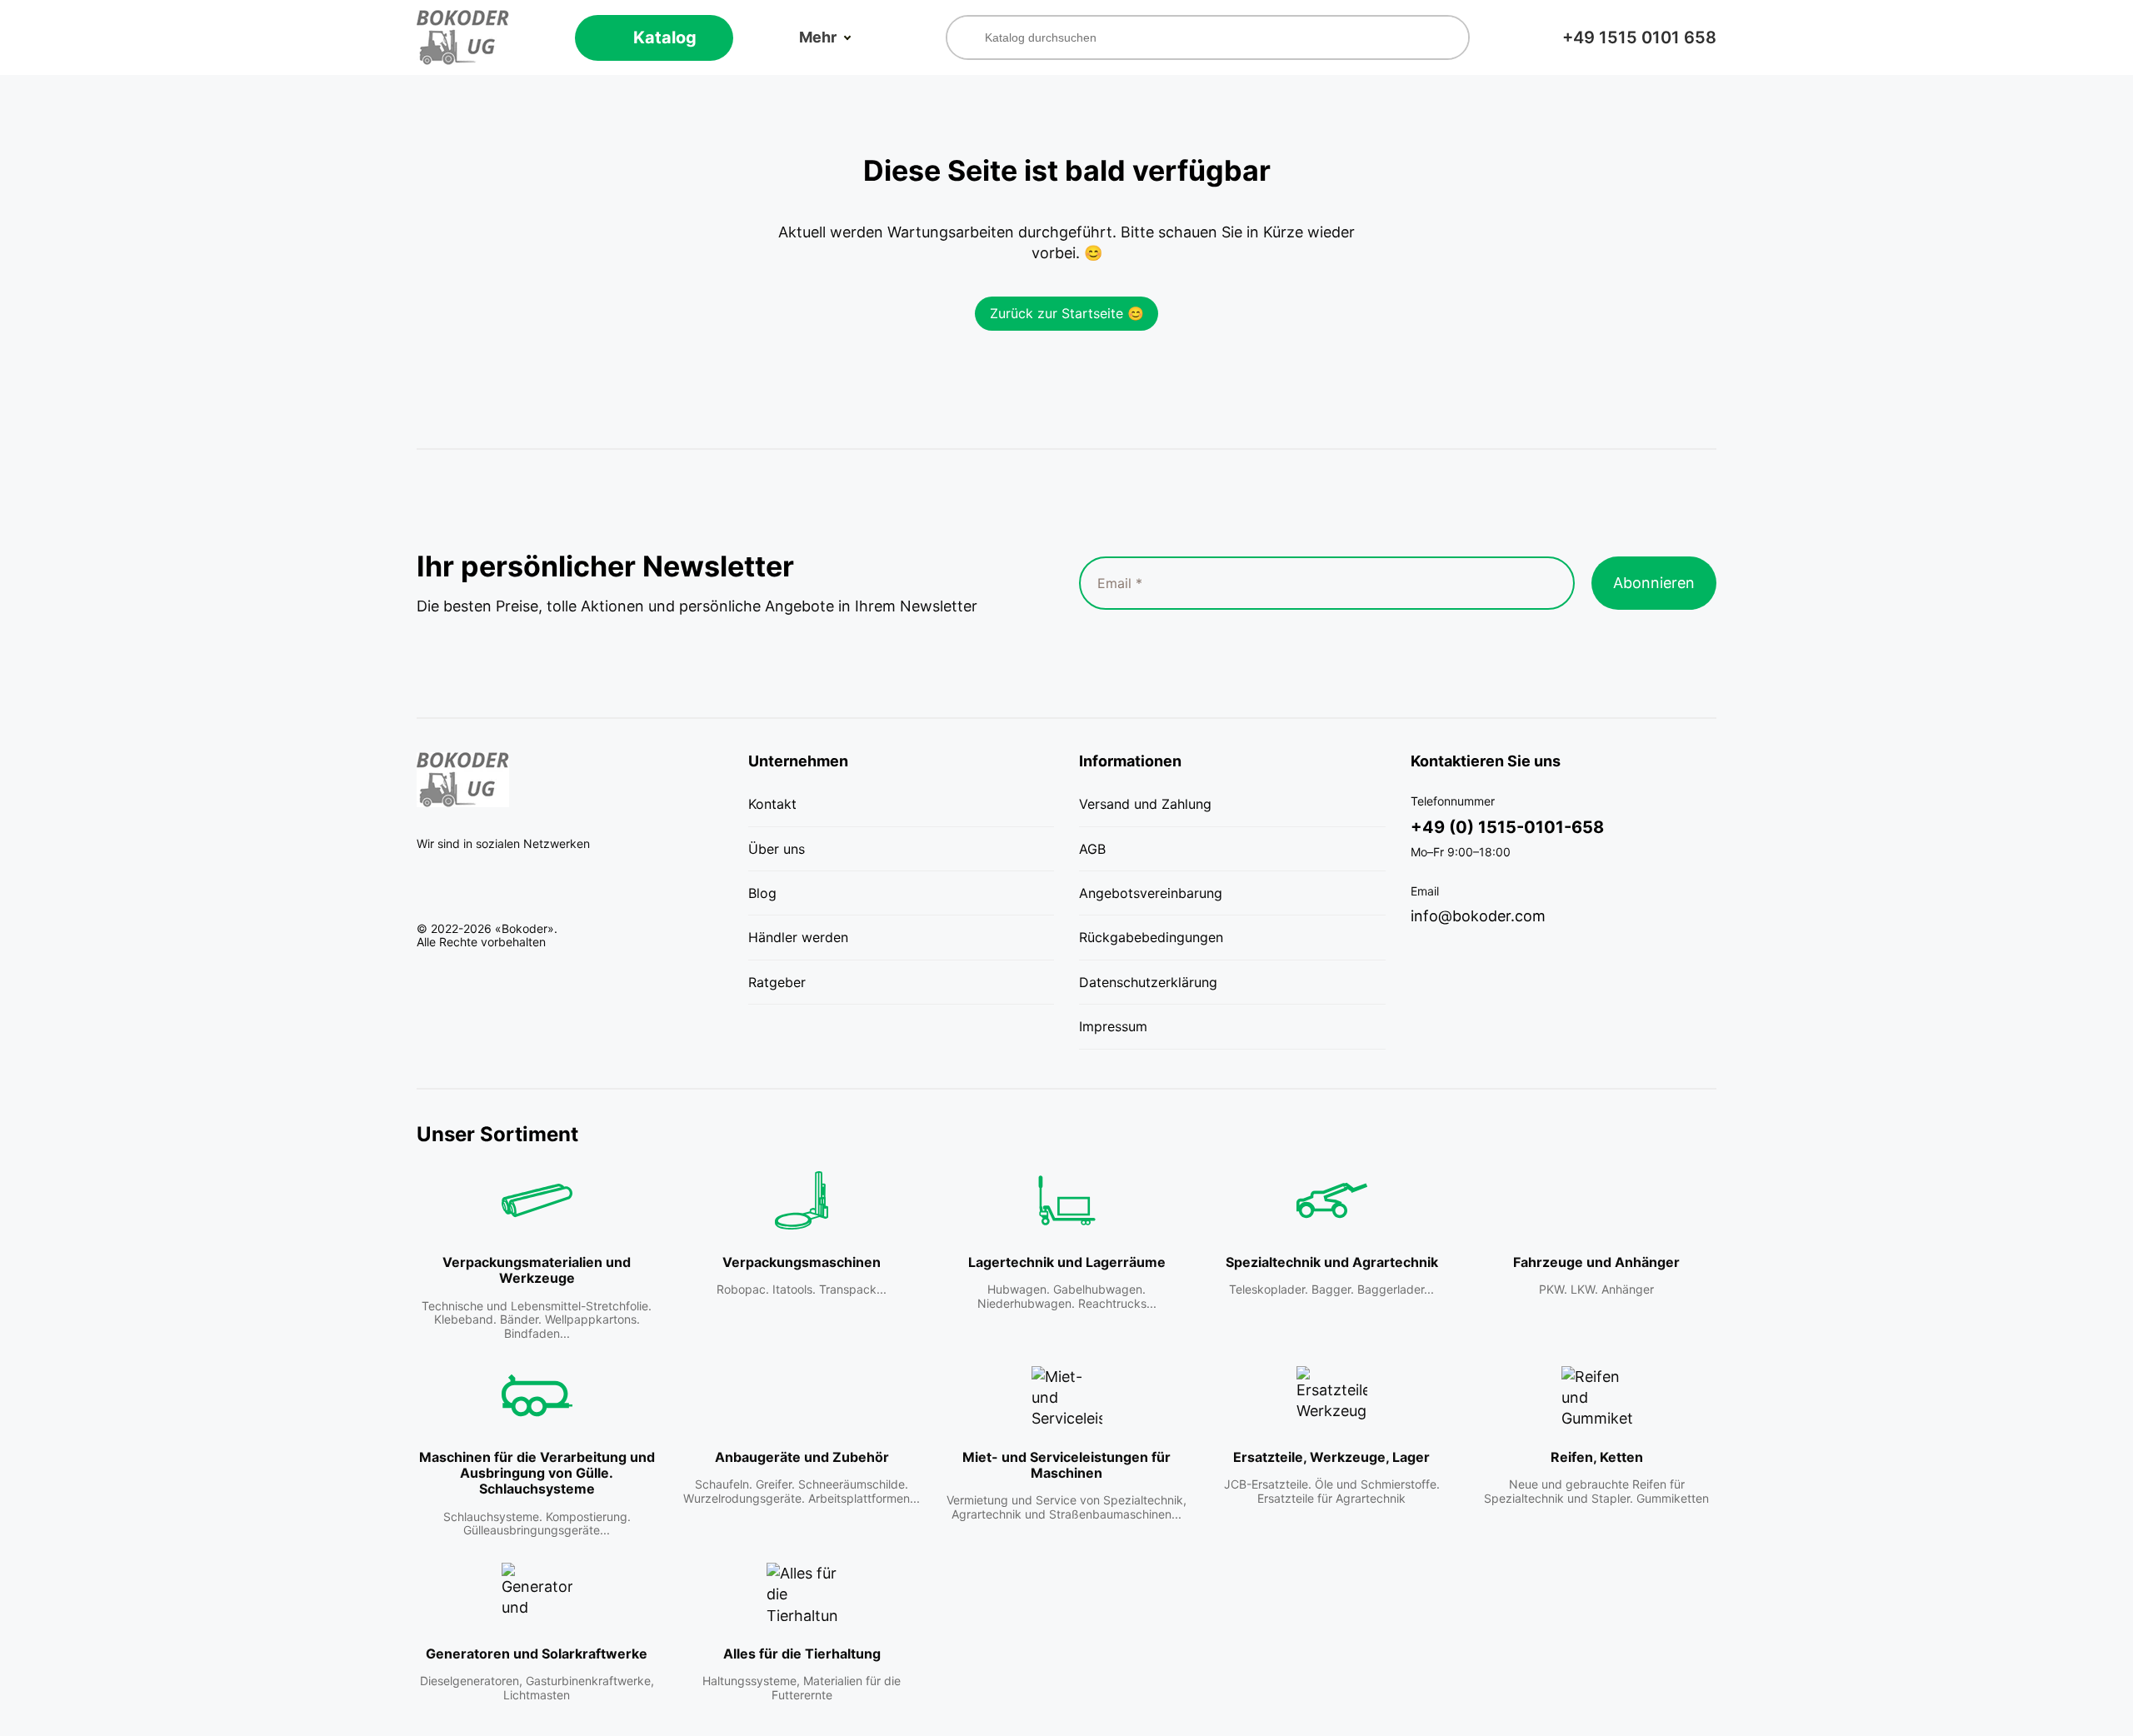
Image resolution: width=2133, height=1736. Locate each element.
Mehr (818, 37)
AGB (1092, 849)
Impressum (1113, 1026)
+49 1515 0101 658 (1639, 37)
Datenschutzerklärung (1148, 982)
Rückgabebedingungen (1151, 937)
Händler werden (798, 937)
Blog (762, 893)
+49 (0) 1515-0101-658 (1507, 827)
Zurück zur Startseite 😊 (1067, 313)
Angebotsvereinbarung (1151, 893)
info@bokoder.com (1478, 916)
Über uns (777, 849)
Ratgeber (777, 982)
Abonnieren (1654, 583)
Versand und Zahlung (1145, 804)
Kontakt (772, 804)
